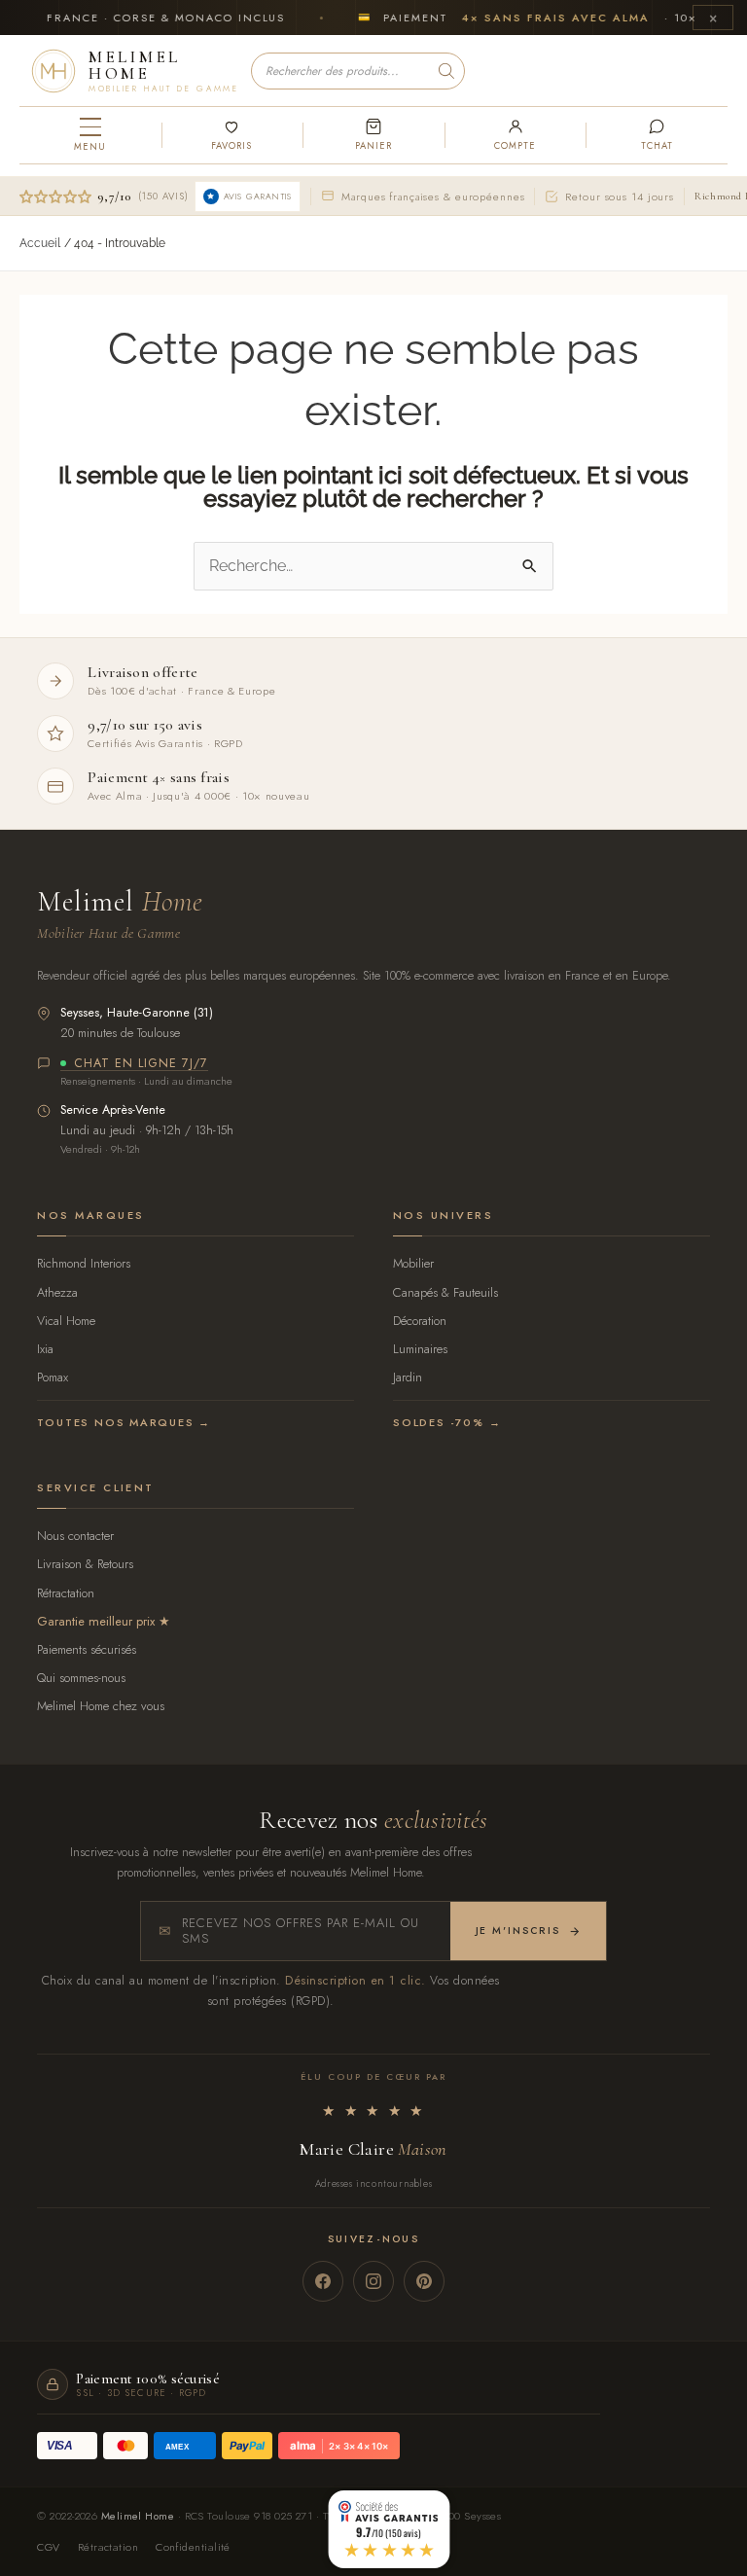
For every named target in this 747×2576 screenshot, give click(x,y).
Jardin (408, 1377)
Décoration (420, 1321)
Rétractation (66, 1593)
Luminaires (420, 1349)
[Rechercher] (446, 71)
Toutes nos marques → (124, 1422)
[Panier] (373, 135)
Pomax (53, 1377)
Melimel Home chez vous (101, 1706)
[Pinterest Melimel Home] (424, 2281)
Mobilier (413, 1263)
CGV (48, 2547)
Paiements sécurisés (87, 1649)
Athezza (57, 1292)
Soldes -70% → (447, 1422)
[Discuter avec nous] (657, 135)
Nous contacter (75, 1536)
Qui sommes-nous (81, 1678)
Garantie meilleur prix (96, 1621)
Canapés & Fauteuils (445, 1292)
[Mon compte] (516, 135)
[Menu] (90, 135)
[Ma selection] (232, 135)
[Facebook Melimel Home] (323, 2281)
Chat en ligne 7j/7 (141, 1064)
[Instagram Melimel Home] (373, 2281)
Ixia (45, 1349)
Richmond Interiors (84, 1263)
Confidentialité (193, 2547)
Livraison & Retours (85, 1564)
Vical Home (66, 1321)
